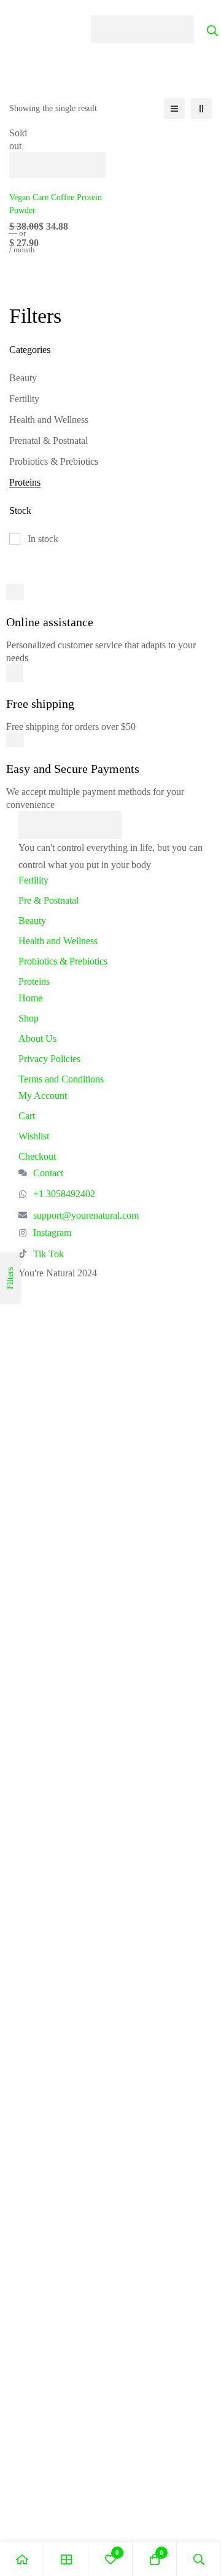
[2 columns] (201, 109)
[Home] (22, 2559)
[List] (174, 109)
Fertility (24, 399)
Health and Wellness (49, 420)
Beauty (23, 378)
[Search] (199, 2559)
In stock (43, 539)
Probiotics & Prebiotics (54, 461)
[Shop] (66, 2559)
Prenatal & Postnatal (48, 440)
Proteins (25, 482)
